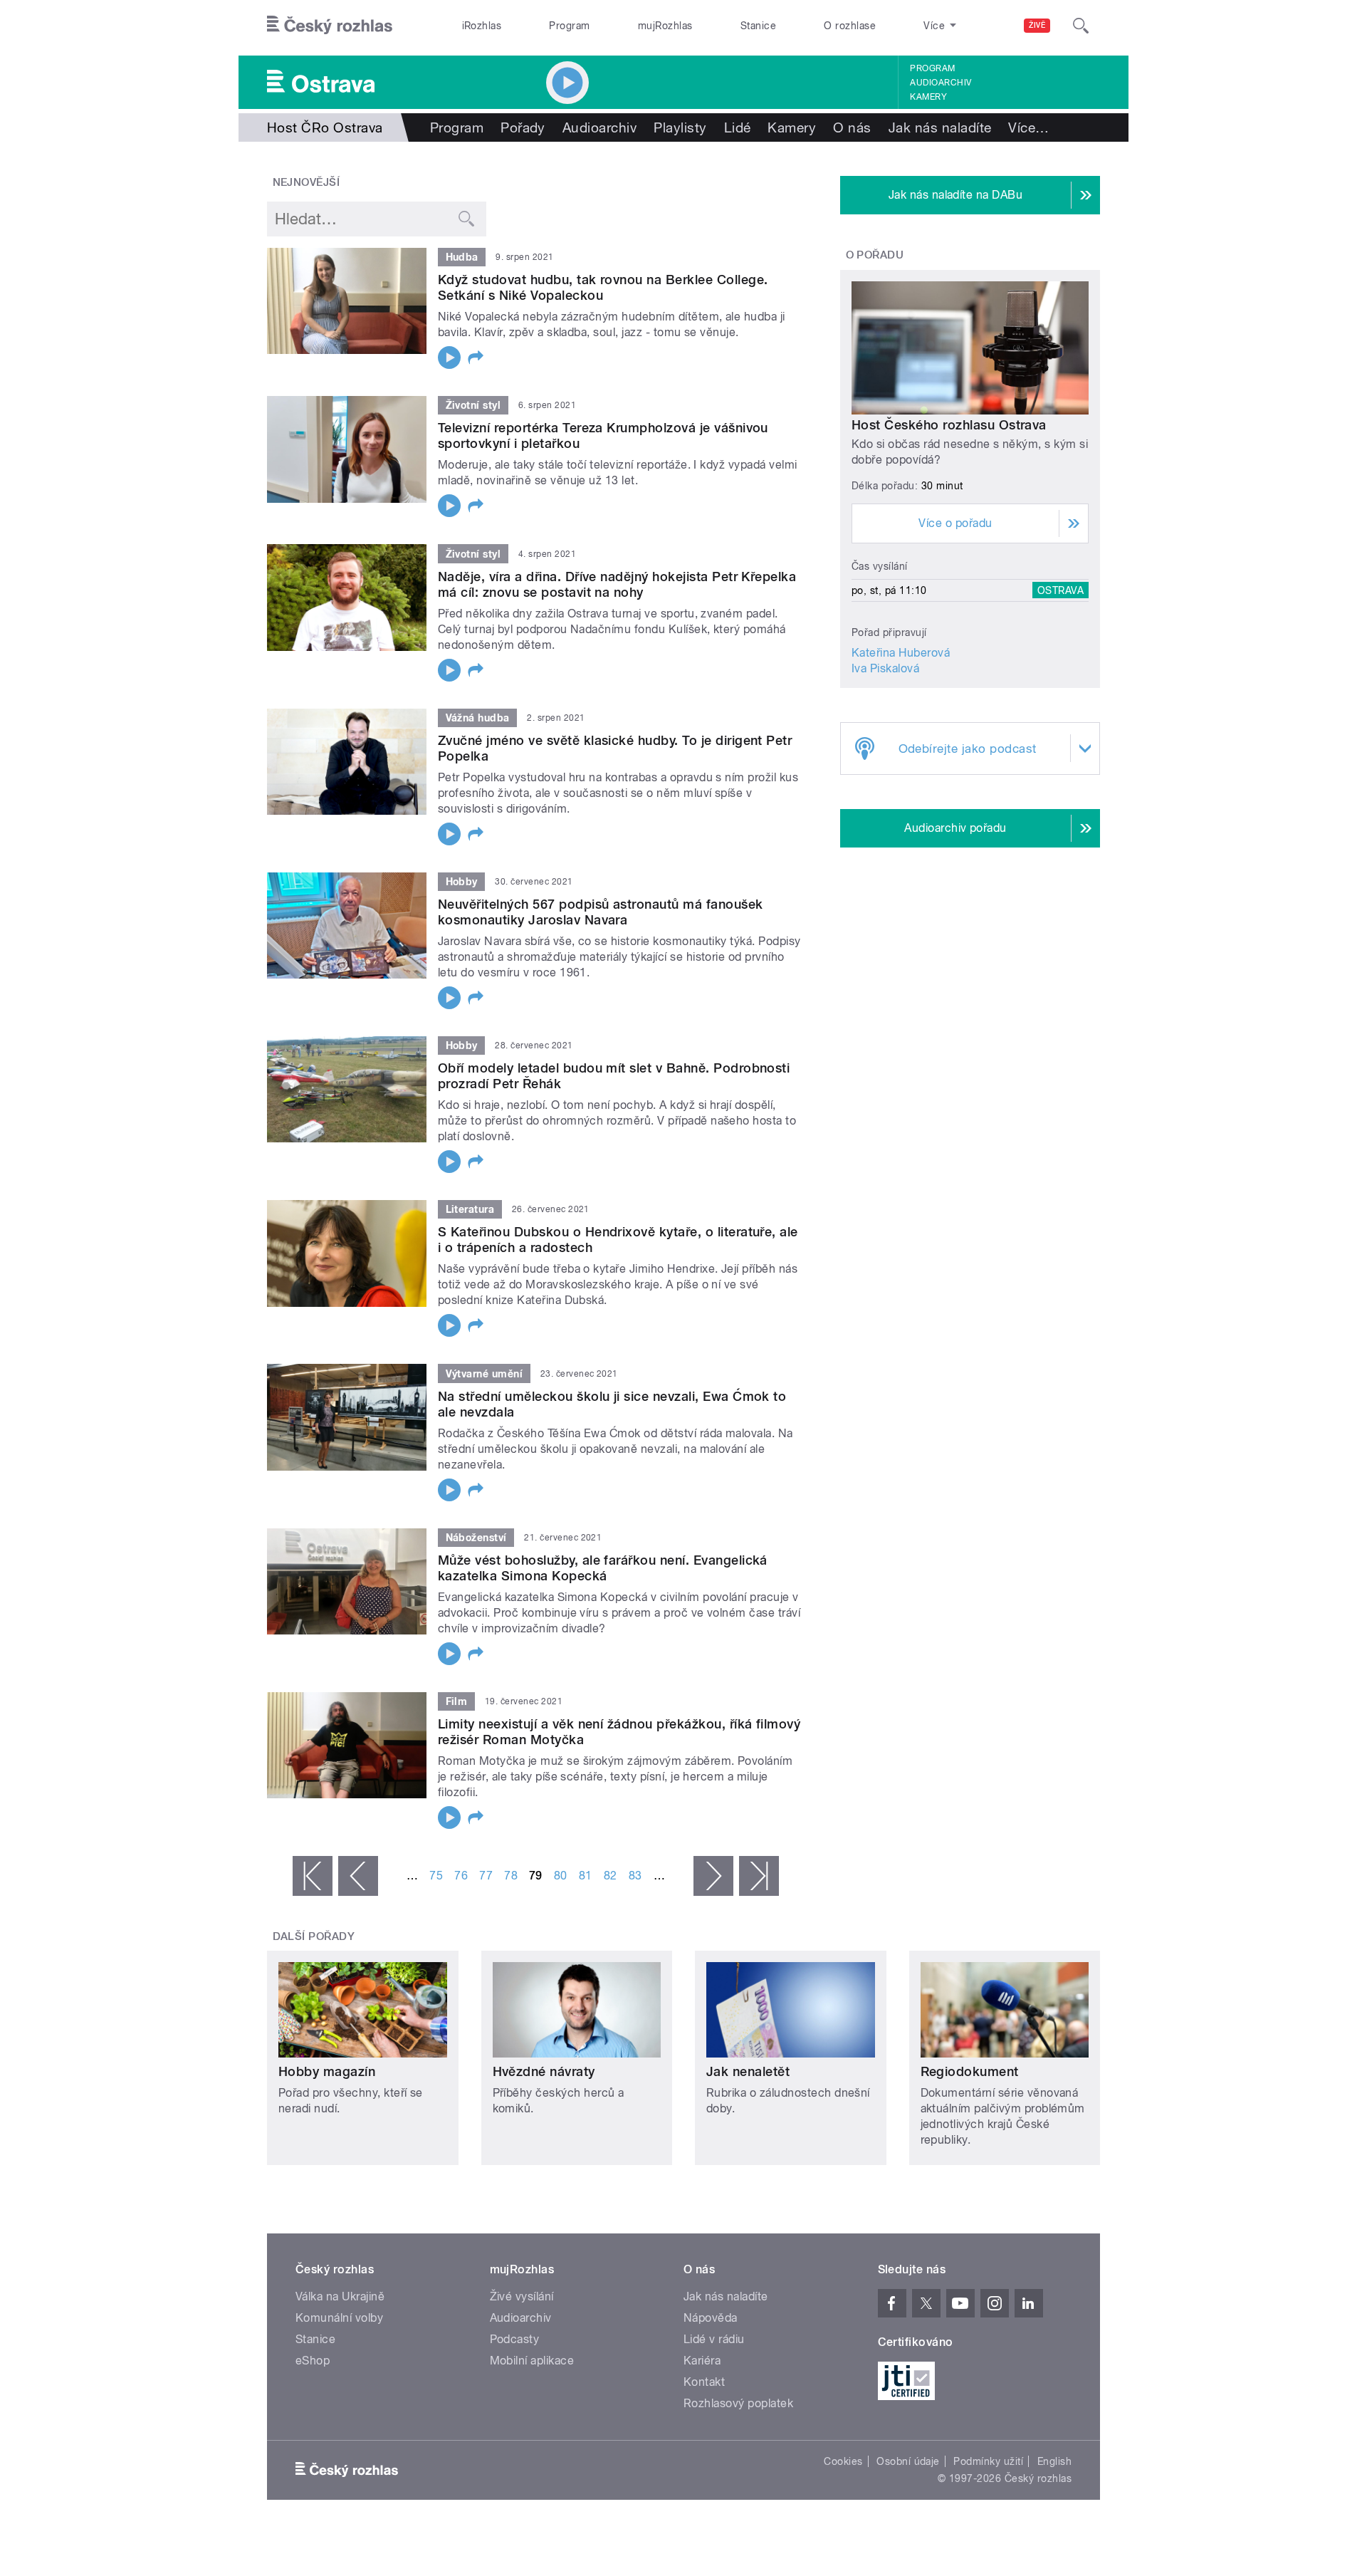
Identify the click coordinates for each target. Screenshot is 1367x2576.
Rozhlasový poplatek (738, 2403)
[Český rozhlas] (330, 26)
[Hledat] (1081, 26)
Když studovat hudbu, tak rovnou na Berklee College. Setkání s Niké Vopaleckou (603, 287)
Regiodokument (970, 2071)
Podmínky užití (988, 2461)
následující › (713, 1876)
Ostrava (1060, 590)
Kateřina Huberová (901, 653)
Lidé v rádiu (714, 2339)
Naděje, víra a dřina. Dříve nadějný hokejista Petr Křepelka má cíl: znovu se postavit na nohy (617, 584)
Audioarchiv (941, 83)
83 (635, 1876)
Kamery (928, 97)
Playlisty (680, 127)
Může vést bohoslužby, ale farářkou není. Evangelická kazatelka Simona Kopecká (603, 1568)
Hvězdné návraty (544, 2071)
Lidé (738, 127)
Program (569, 26)
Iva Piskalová (885, 668)
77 (486, 1876)
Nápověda (711, 2318)
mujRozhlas (665, 26)
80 (561, 1876)
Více (1028, 127)
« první (313, 1876)
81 (586, 1876)
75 (436, 1876)
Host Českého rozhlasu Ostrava (949, 425)
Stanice (758, 26)
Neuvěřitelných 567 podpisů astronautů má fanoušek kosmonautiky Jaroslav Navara (601, 912)
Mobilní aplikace (532, 2361)
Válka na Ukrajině (340, 2296)
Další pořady (314, 1936)
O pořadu (875, 255)
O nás (852, 127)
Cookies (843, 2461)
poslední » (759, 1876)
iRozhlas (482, 26)
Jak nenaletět (748, 2071)
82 (611, 1876)
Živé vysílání (522, 2296)
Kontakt (704, 2382)
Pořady (523, 127)
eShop (313, 2361)
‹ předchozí (358, 1876)
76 (461, 1876)
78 (511, 1876)
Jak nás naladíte (940, 127)
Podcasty (515, 2339)
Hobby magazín (327, 2071)
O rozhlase (850, 26)
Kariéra (702, 2361)
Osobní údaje (908, 2461)
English (1054, 2461)
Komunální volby (339, 2318)
